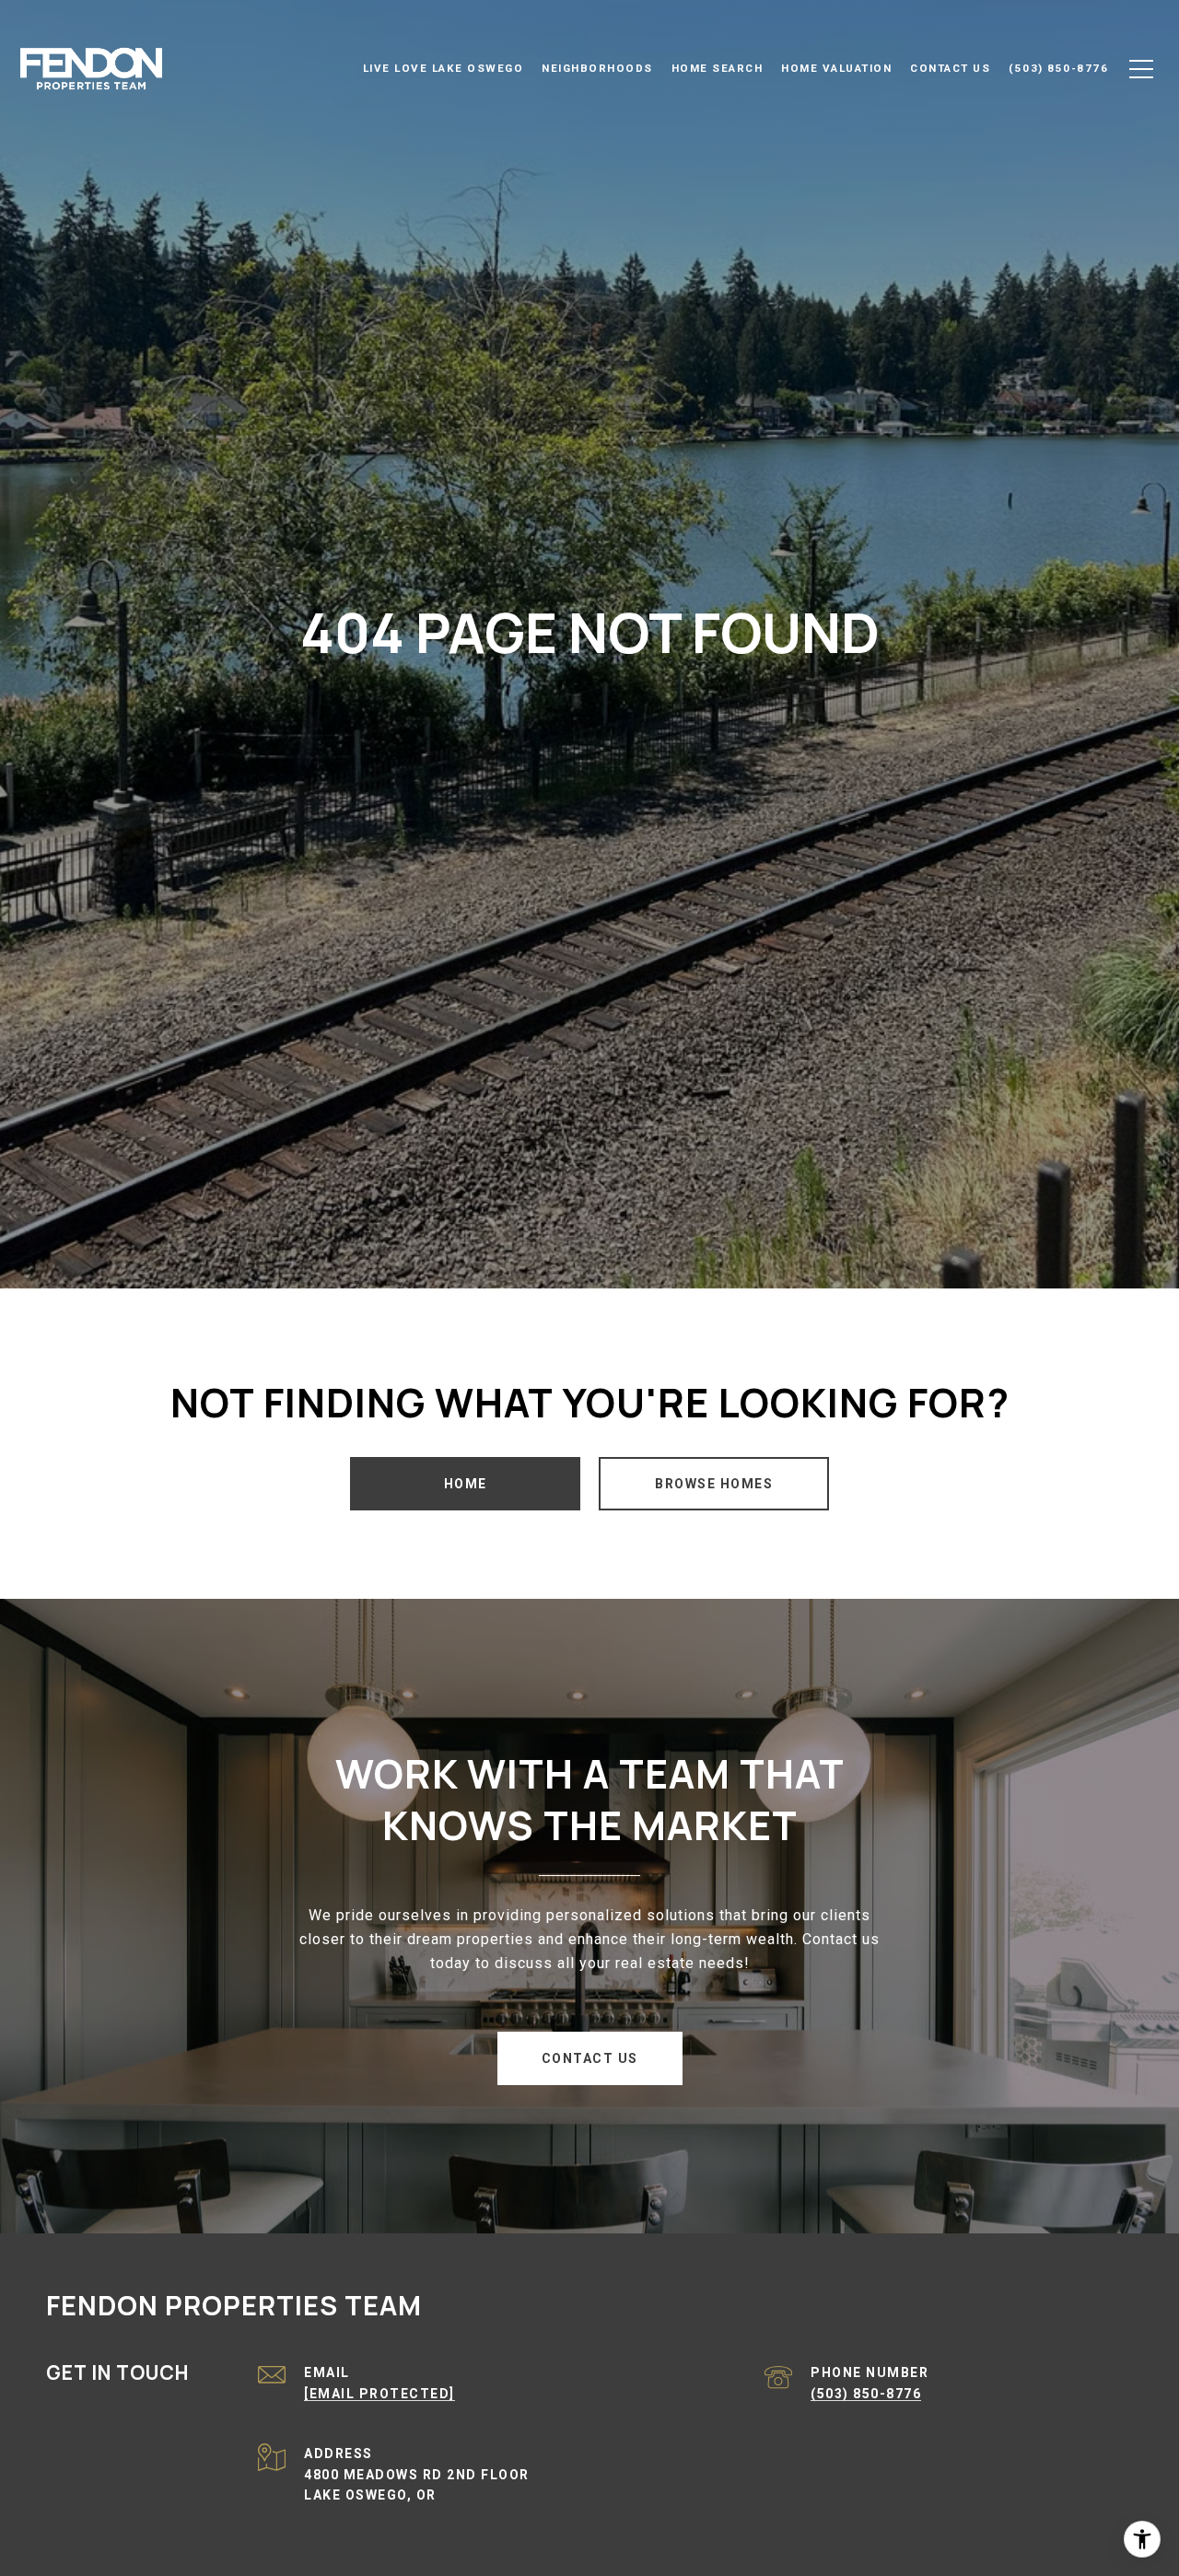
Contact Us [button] (590, 2058)
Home (466, 1484)
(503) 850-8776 (866, 2394)
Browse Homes (714, 1484)
